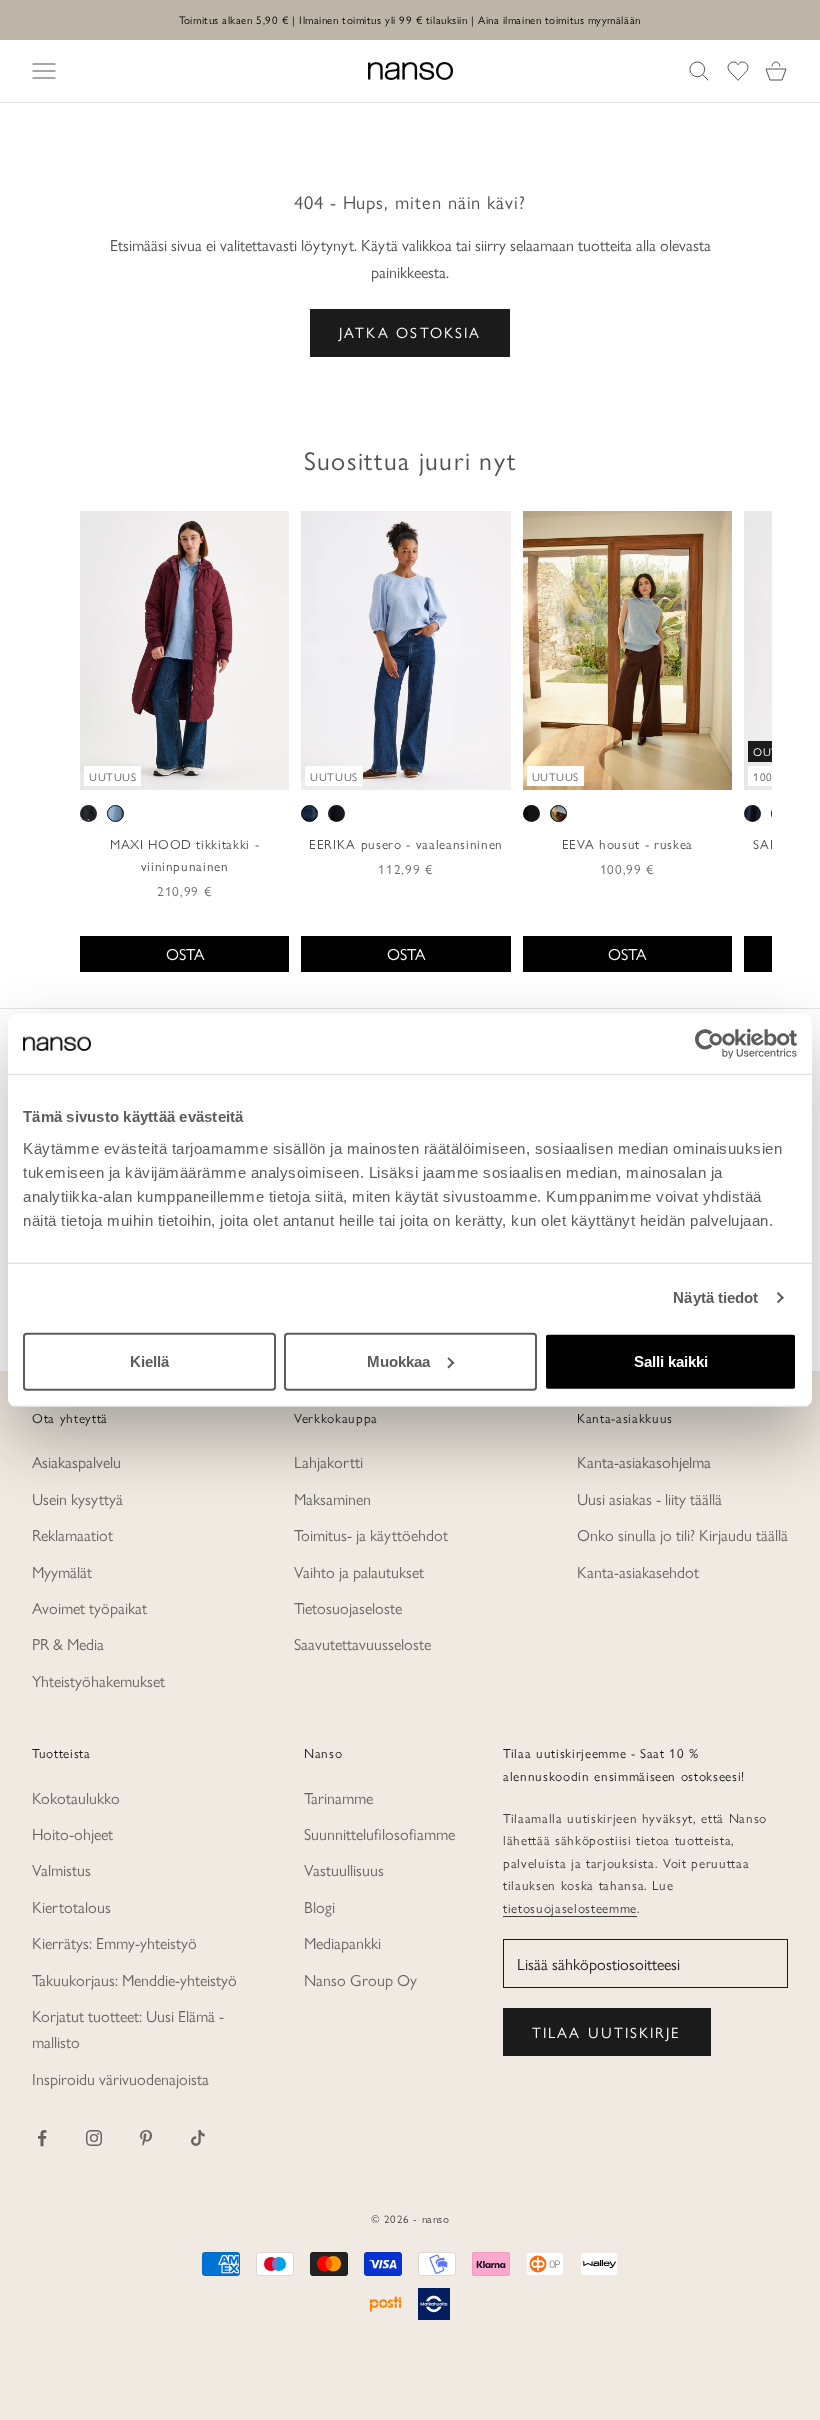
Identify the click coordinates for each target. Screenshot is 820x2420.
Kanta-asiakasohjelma (644, 1461)
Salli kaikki (671, 1360)
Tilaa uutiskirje (607, 2031)
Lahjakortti (328, 1461)
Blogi (319, 1906)
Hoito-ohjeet (72, 1833)
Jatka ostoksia (410, 331)
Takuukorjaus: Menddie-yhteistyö (134, 1979)
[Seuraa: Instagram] (94, 2138)
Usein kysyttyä (77, 1498)
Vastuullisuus (344, 1869)
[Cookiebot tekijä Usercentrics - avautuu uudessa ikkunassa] (709, 1044)
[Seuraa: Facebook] (42, 2138)
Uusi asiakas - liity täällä (649, 1498)
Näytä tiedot (715, 1297)
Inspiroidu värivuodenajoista (120, 2078)
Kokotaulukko (76, 1797)
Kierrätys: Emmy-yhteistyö (114, 1942)
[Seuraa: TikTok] (198, 2138)
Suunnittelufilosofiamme (379, 1833)
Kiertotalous (71, 1906)
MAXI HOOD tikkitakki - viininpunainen (185, 854)
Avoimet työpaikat (89, 1607)
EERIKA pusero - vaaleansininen (406, 843)
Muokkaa (398, 1360)
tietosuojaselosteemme (570, 1907)
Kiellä (149, 1360)
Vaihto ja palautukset (359, 1571)
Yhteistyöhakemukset (98, 1680)
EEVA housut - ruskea (627, 843)
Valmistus (61, 1869)
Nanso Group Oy (360, 1979)
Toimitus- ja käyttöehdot (371, 1534)
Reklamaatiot (72, 1534)
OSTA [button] (185, 953)
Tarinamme (338, 1797)
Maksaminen (332, 1498)
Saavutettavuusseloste (362, 1643)
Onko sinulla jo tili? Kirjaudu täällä (682, 1534)
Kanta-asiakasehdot (638, 1571)
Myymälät (62, 1571)
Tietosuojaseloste (348, 1607)
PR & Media (68, 1643)
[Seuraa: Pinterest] (146, 2138)
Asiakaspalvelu (76, 1461)
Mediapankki (342, 1942)
